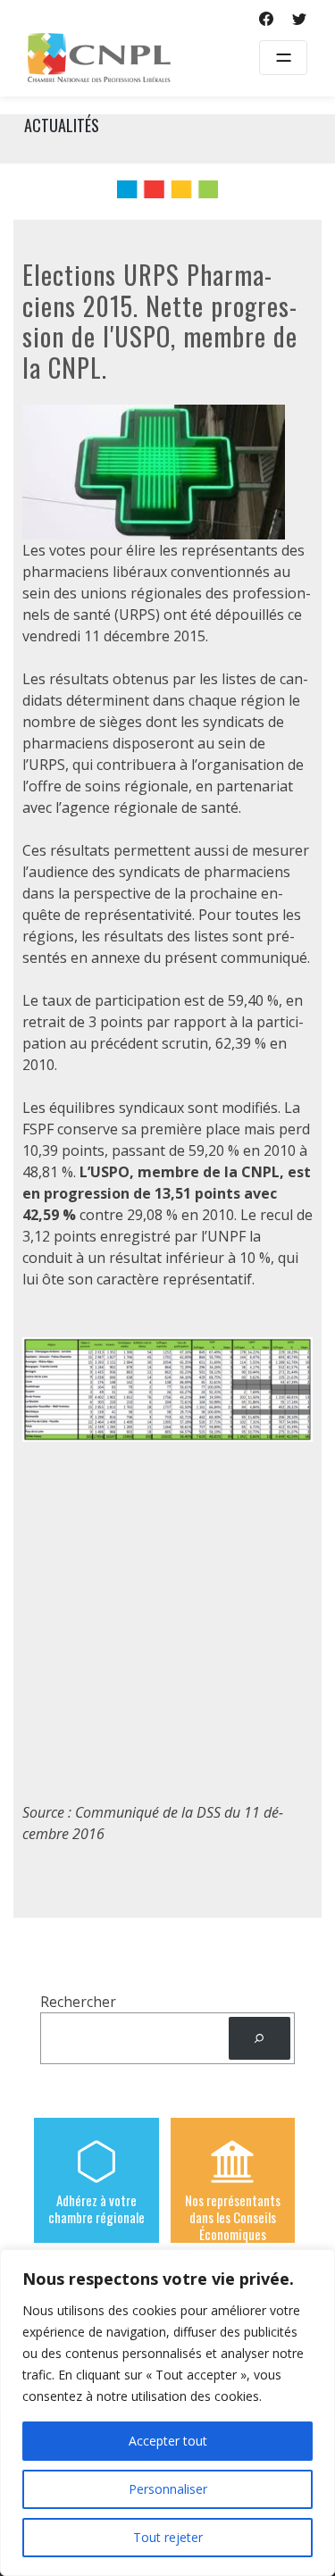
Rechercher (78, 2002)
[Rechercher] (260, 2039)
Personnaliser (168, 2489)
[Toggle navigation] (283, 58)
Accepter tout (168, 2441)
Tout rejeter (168, 2537)
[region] (167, 2413)
